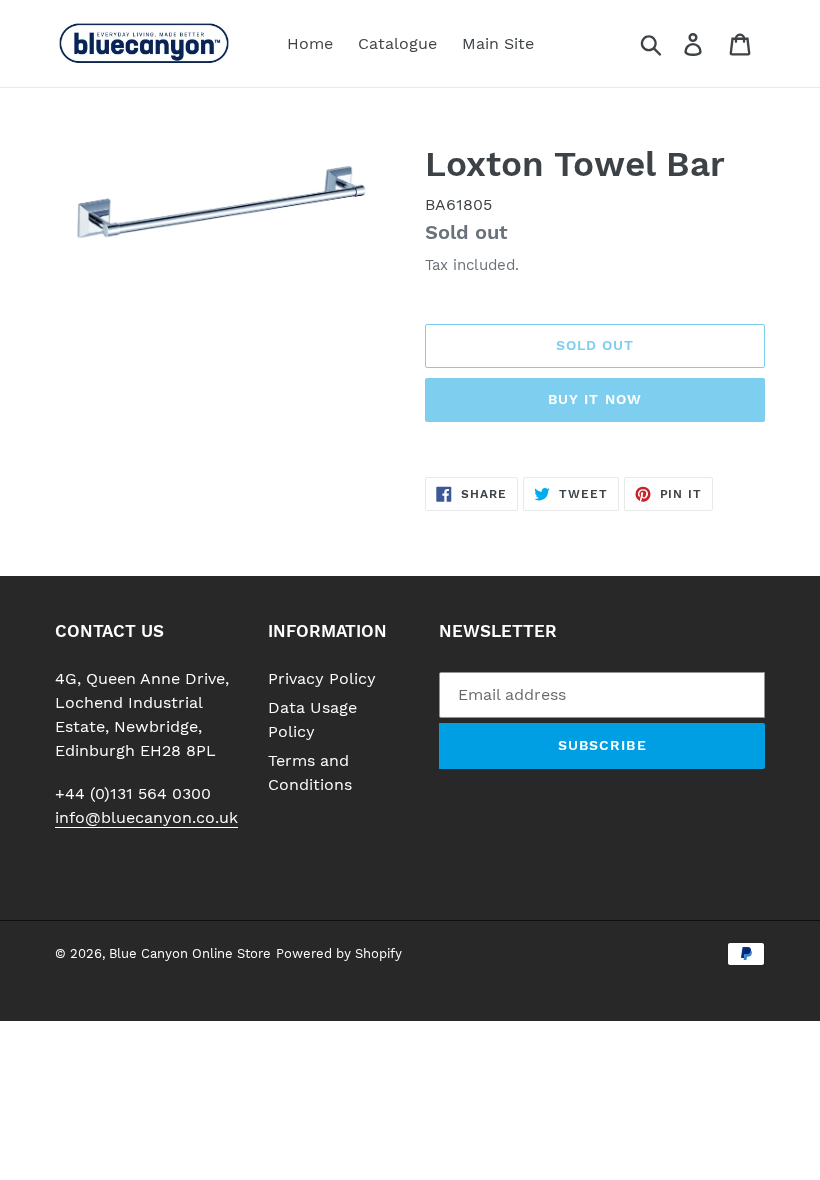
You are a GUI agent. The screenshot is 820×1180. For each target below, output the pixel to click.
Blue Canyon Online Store (190, 953)
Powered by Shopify (339, 953)
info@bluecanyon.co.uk (146, 817)
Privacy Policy (322, 678)
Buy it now (595, 399)
